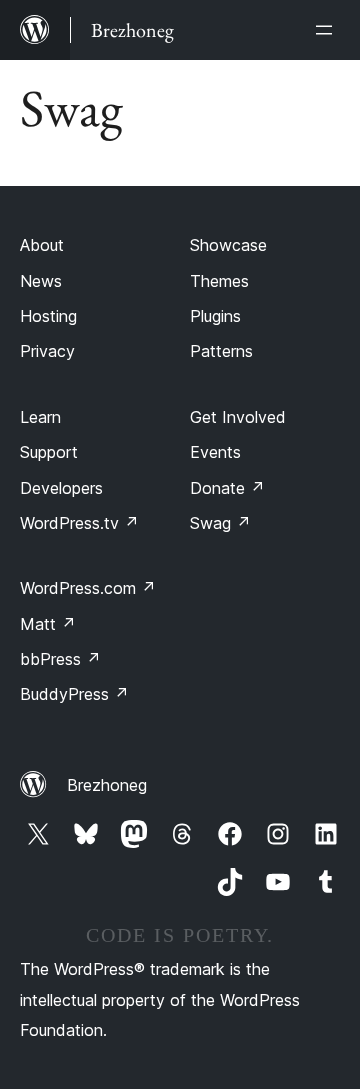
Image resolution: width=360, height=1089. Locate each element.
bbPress (60, 659)
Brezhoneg (107, 785)
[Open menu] (328, 30)
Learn (40, 417)
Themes (219, 281)
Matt (48, 624)
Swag (220, 523)
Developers (61, 488)
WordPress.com (88, 588)
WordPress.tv (79, 523)
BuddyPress (74, 694)
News (41, 281)
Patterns (221, 351)
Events (215, 452)
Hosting (48, 316)
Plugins (215, 316)
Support (49, 452)
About (42, 245)
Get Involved (238, 417)
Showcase (228, 245)
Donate (227, 488)
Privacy (47, 351)
